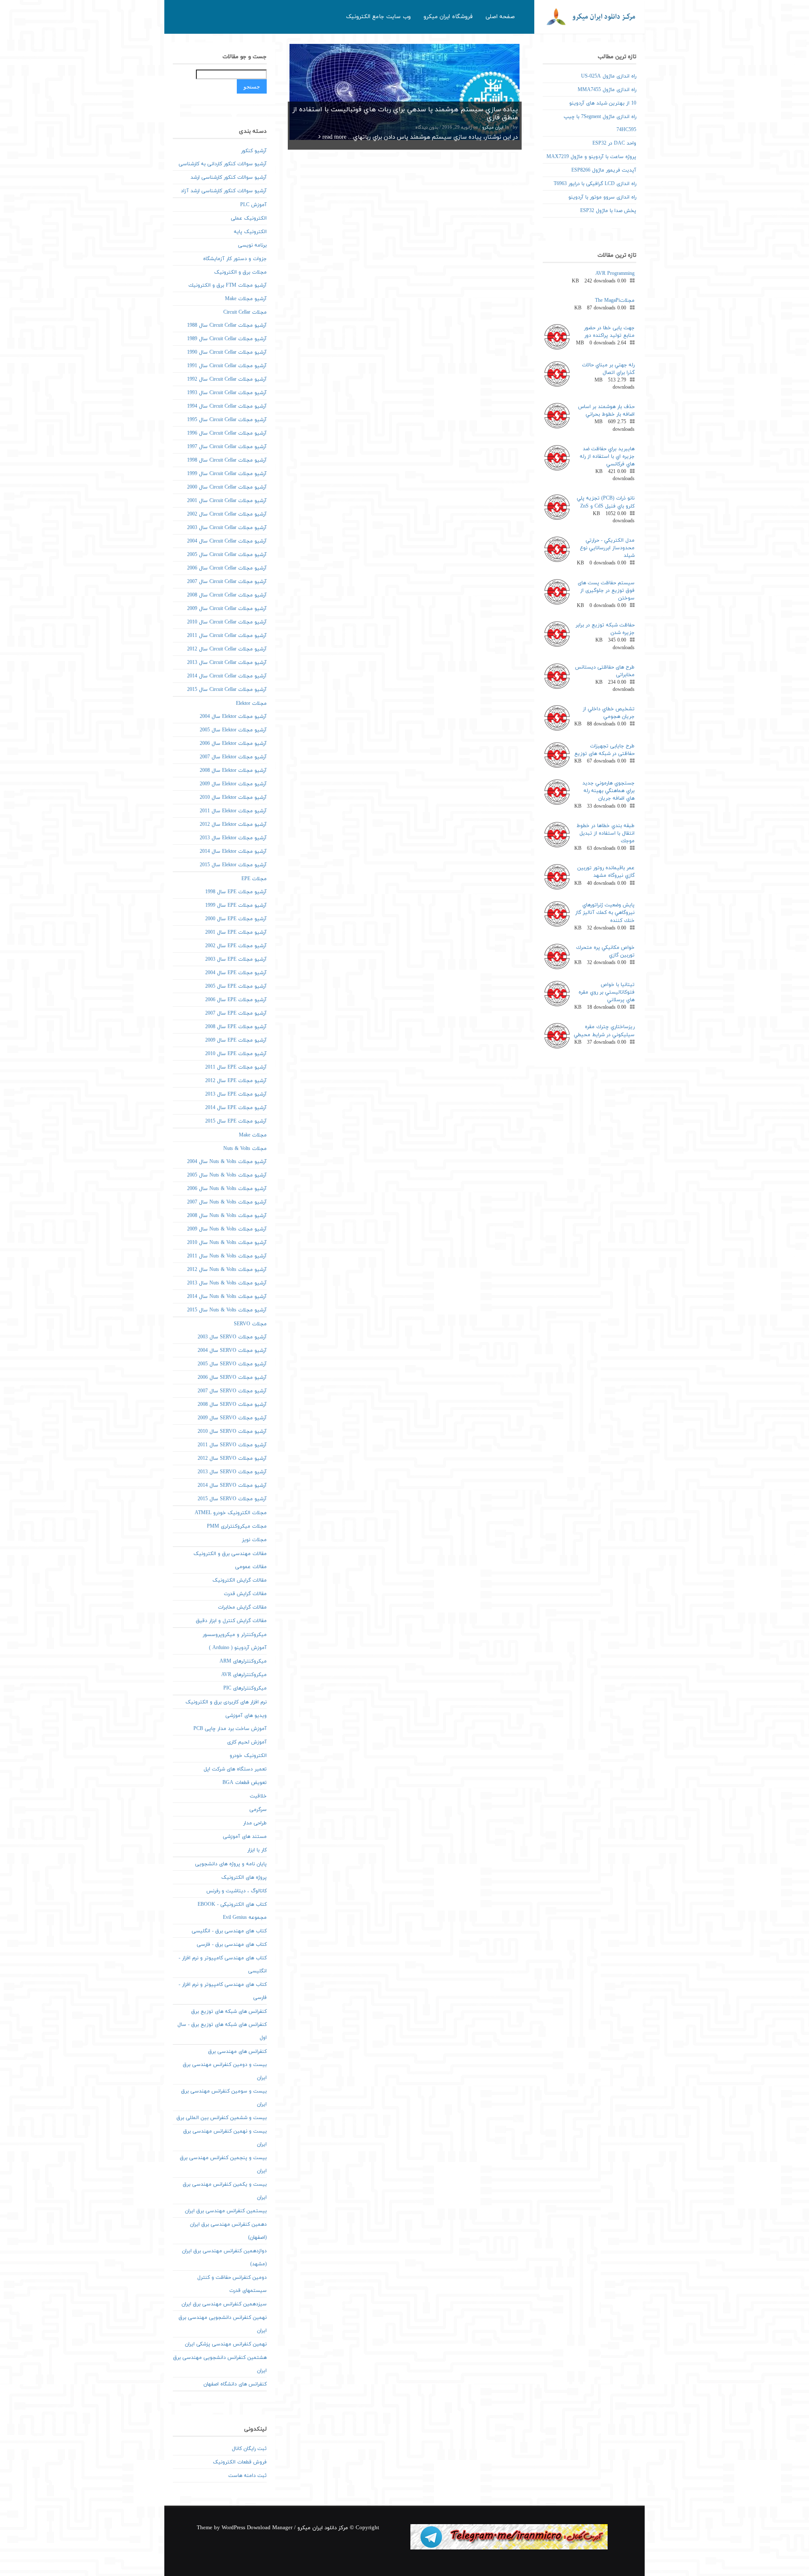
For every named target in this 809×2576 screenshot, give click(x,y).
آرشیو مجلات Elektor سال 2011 (233, 811)
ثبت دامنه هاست (248, 2476)
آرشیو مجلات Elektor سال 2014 (233, 852)
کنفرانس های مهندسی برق (237, 2052)
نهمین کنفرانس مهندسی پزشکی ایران (226, 2344)
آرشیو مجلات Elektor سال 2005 (233, 730)
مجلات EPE (254, 879)
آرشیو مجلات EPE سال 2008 (236, 1027)
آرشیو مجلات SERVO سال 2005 (232, 1364)
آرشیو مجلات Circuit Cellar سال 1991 (227, 366)
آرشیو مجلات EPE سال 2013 (236, 1094)
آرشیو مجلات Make (246, 299)
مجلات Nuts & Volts (245, 1149)
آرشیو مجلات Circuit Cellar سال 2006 (227, 568)
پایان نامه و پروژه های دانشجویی (231, 1864)
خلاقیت (258, 1796)
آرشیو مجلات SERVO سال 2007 (232, 1391)
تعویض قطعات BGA (245, 1783)
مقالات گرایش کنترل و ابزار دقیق (231, 1621)
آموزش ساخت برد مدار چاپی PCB (230, 1729)
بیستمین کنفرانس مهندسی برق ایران (226, 2211)
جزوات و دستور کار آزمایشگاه (235, 259)
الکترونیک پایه (250, 232)
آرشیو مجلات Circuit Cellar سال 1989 (227, 339)
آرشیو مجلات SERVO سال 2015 (232, 1499)
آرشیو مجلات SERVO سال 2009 (232, 1418)
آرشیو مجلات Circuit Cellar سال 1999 (227, 474)
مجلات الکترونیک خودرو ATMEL (231, 1513)
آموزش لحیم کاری (247, 1742)
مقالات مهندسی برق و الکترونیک (230, 1554)
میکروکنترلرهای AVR (244, 1675)
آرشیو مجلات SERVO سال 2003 (232, 1337)
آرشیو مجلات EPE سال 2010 (236, 1054)
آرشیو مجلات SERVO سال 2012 (232, 1459)
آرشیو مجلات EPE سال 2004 (236, 973)
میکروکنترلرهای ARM (243, 1661)
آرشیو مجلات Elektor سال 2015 (233, 865)
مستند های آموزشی (245, 1837)
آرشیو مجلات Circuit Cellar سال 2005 (227, 555)
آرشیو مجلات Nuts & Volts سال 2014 (227, 1297)
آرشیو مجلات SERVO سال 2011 (232, 1445)
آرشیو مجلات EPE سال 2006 (236, 1000)
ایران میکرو (493, 128)
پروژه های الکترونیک (244, 1878)
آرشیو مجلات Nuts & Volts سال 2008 (227, 1216)
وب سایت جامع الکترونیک (378, 17)
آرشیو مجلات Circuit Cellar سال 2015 (227, 690)
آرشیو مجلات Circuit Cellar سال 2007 (227, 582)
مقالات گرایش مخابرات (242, 1607)
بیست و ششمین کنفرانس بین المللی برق (222, 2118)
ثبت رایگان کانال (249, 2449)
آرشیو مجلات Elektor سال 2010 (233, 798)
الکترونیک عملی (249, 218)
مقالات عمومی (251, 1567)
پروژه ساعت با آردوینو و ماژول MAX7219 (591, 157)
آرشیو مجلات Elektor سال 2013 (233, 838)
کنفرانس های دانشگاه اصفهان (235, 2384)
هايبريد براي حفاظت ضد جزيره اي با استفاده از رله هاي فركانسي (607, 457)
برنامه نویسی (252, 245)
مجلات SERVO (250, 1324)
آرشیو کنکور (254, 151)
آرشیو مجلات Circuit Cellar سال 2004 (227, 541)
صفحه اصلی (500, 17)
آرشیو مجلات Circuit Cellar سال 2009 (227, 609)
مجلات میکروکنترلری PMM (237, 1526)
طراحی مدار (255, 1823)
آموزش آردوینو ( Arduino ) (238, 1648)
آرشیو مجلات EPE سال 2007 (236, 1013)
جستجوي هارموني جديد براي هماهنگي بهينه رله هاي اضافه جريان (608, 791)
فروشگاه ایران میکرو (448, 17)
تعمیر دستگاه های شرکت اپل (235, 1769)
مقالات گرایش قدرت (245, 1594)
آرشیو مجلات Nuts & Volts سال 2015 (227, 1310)
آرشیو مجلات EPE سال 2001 (236, 932)
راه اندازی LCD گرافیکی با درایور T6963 (595, 184)
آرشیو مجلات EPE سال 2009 (236, 1040)
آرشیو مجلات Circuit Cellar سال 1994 (227, 406)
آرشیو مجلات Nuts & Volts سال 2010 (227, 1243)
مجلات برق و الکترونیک (240, 272)
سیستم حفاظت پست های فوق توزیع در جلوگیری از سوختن (606, 591)
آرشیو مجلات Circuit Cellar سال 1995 (227, 420)
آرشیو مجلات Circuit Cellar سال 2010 (227, 622)
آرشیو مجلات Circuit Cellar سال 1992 (227, 379)
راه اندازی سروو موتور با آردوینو (602, 197)
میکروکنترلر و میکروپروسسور (235, 1635)
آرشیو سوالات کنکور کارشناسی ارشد (229, 177)
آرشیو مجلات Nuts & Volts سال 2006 (227, 1189)
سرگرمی (258, 1810)
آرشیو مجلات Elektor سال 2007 (233, 757)
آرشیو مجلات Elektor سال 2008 (233, 771)
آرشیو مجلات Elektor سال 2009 (233, 784)
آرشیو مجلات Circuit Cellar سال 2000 (227, 487)
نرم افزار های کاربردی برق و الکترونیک (226, 1702)
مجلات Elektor (251, 704)
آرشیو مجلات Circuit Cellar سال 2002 (227, 514)
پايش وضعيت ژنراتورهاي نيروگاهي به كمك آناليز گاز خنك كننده (605, 913)
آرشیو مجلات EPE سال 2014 (236, 1108)
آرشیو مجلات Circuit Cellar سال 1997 (227, 447)
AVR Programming (615, 274)
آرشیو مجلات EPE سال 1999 (236, 905)
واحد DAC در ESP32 (614, 143)
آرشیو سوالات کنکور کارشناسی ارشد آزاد (224, 191)
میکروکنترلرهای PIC (245, 1688)
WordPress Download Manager (257, 2528)
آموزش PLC (253, 205)
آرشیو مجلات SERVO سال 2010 (232, 1432)
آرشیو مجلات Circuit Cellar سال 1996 (227, 433)
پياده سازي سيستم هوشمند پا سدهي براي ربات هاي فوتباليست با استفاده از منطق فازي (405, 114)
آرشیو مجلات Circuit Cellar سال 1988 (227, 325)
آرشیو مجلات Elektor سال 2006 (233, 744)
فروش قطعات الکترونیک (240, 2462)
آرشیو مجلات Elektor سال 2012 (233, 825)
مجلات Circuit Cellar (245, 312)
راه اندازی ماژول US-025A (609, 76)
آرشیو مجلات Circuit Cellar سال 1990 (227, 352)
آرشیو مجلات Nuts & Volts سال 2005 (227, 1175)
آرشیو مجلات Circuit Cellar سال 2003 (227, 528)
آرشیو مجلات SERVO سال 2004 (232, 1351)
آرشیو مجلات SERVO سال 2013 (232, 1472)
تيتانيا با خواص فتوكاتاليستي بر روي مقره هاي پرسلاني (607, 992)
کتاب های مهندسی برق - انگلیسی (229, 1931)
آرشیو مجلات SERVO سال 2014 (232, 1485)
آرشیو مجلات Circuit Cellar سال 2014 (227, 676)
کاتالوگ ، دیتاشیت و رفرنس (237, 1891)
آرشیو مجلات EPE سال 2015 (236, 1121)
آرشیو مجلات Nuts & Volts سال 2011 (227, 1256)
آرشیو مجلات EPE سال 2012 (236, 1081)
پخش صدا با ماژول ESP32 (608, 211)
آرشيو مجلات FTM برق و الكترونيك (228, 285)
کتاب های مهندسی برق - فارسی (232, 1945)
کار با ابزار (257, 1850)
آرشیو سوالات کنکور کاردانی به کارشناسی (223, 164)
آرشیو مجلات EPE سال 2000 (236, 919)
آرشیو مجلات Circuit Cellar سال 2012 (227, 649)
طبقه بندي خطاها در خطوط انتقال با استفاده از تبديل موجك (605, 833)
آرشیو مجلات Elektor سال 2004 (233, 717)
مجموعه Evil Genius (245, 1918)
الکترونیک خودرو (248, 1756)
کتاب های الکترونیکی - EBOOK (232, 1904)
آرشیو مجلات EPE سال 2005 (236, 986)
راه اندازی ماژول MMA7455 (607, 90)
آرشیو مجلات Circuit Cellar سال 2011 (227, 636)
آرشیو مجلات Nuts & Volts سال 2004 (227, 1162)
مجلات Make (253, 1135)
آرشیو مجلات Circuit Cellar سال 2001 (227, 501)
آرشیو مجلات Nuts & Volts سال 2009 (227, 1229)
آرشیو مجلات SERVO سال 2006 (232, 1378)
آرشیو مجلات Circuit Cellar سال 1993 (227, 393)
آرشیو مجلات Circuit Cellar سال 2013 (227, 663)
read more (334, 137)
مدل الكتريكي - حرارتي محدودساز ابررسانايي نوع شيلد (607, 548)
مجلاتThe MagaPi (615, 301)
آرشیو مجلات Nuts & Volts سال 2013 (227, 1283)
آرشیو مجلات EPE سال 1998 (236, 892)
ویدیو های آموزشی (246, 1716)
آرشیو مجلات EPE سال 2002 (236, 946)
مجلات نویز (254, 1540)
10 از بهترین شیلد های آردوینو (603, 103)
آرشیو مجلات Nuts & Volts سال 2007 (227, 1202)
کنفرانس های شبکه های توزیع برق (229, 2012)
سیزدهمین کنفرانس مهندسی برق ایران (224, 2304)
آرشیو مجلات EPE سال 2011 (236, 1067)
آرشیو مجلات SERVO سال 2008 (232, 1405)
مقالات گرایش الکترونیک (240, 1580)
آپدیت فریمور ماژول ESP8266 (604, 170)
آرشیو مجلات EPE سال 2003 (236, 959)
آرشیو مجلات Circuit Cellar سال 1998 (227, 460)
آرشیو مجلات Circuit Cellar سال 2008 (227, 595)
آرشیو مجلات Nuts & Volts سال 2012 (227, 1270)
